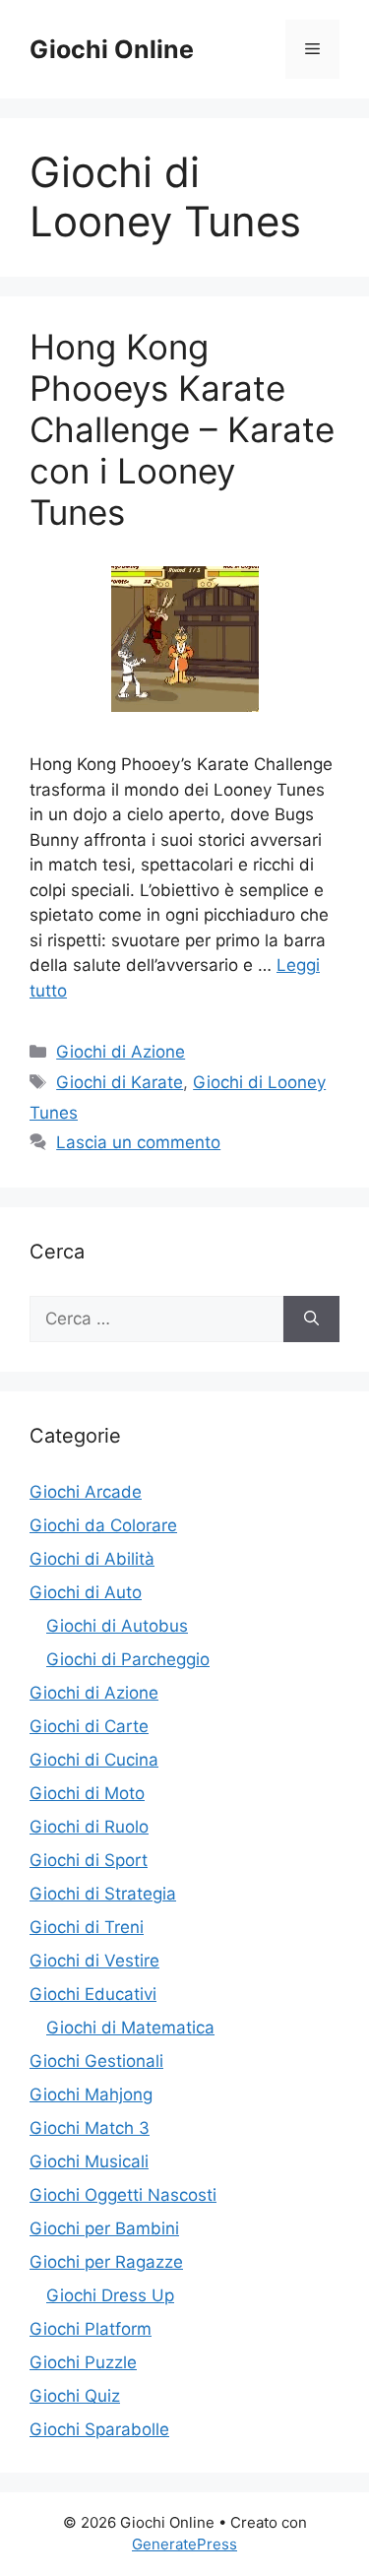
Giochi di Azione (121, 1052)
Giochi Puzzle (83, 2362)
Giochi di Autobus (117, 1626)
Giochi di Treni (87, 1927)
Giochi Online (112, 49)
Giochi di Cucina (94, 1760)
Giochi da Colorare (103, 1525)
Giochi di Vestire (94, 1961)
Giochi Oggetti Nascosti (123, 2195)
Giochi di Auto (86, 1592)
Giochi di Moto (87, 1793)
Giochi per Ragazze (106, 2262)
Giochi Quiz (75, 2396)
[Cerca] (311, 1320)
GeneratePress (184, 2544)
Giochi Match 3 (90, 2128)
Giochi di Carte (89, 1726)
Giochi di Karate (120, 1082)
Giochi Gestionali (96, 2061)
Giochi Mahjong (91, 2094)
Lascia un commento (138, 1142)
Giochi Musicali (89, 2161)
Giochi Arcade (86, 1492)
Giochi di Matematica (130, 2028)
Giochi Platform (91, 2329)
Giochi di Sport (89, 1860)
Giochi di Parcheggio (128, 1659)
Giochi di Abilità (92, 1559)
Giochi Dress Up (110, 2295)
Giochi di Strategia (103, 1894)
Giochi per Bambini (104, 2228)
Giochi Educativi (93, 1994)
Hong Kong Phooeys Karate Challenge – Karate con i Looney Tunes (182, 429)
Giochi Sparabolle (99, 2429)
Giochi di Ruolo (89, 1827)
